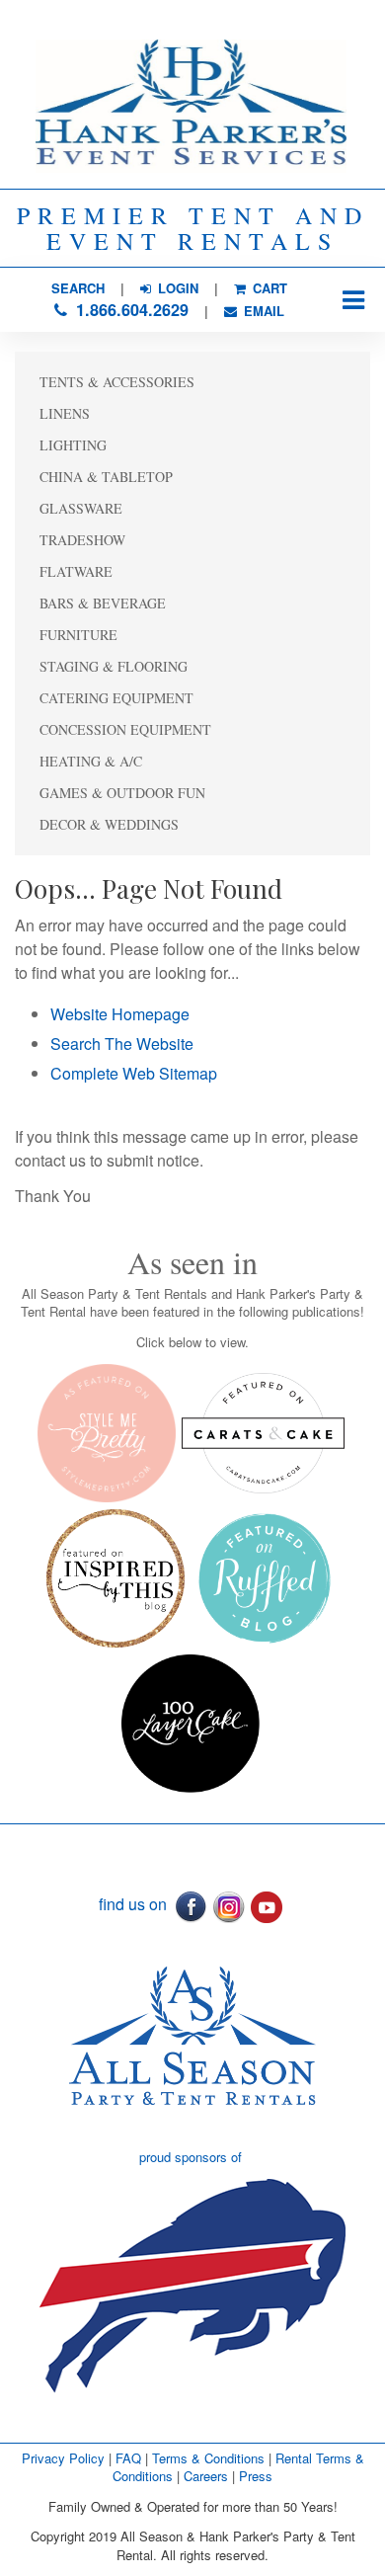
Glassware (81, 508)
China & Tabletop (106, 477)
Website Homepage (120, 1014)
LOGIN (176, 288)
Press (256, 2476)
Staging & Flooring (114, 666)
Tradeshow (82, 540)
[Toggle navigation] (353, 300)
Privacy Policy (63, 2458)
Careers (208, 2476)
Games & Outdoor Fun (122, 793)
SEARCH (78, 288)
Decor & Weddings (109, 824)
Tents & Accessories (117, 382)
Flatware (76, 571)
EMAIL (262, 311)
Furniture (78, 635)
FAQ (128, 2458)
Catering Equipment (116, 698)
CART (268, 288)
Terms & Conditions (208, 2458)
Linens (65, 413)
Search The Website (122, 1044)
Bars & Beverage (103, 603)
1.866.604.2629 (130, 310)
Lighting (73, 445)
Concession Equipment (125, 729)
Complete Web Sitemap (136, 1073)
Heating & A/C (91, 761)
